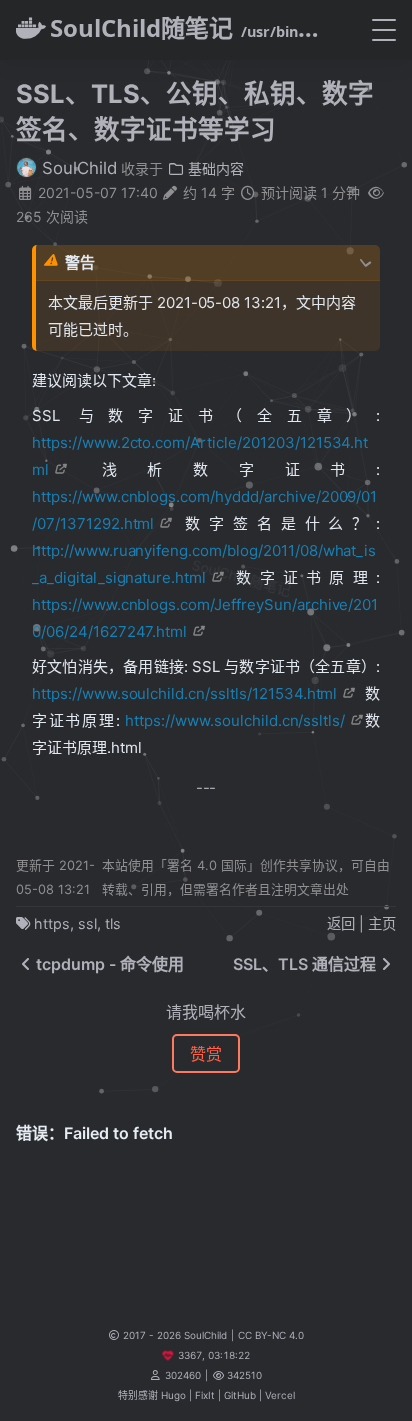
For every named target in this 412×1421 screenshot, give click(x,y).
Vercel (280, 1395)
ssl (87, 923)
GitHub (240, 1395)
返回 (341, 923)
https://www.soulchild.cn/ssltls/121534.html (184, 693)
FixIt (205, 1395)
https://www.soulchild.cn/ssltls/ (235, 720)
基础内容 (214, 168)
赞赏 (206, 1054)
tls (113, 923)
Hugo (173, 1395)
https (52, 923)
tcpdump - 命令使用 (110, 964)
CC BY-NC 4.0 (271, 1335)
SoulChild (77, 168)
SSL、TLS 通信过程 (304, 964)
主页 (382, 923)
